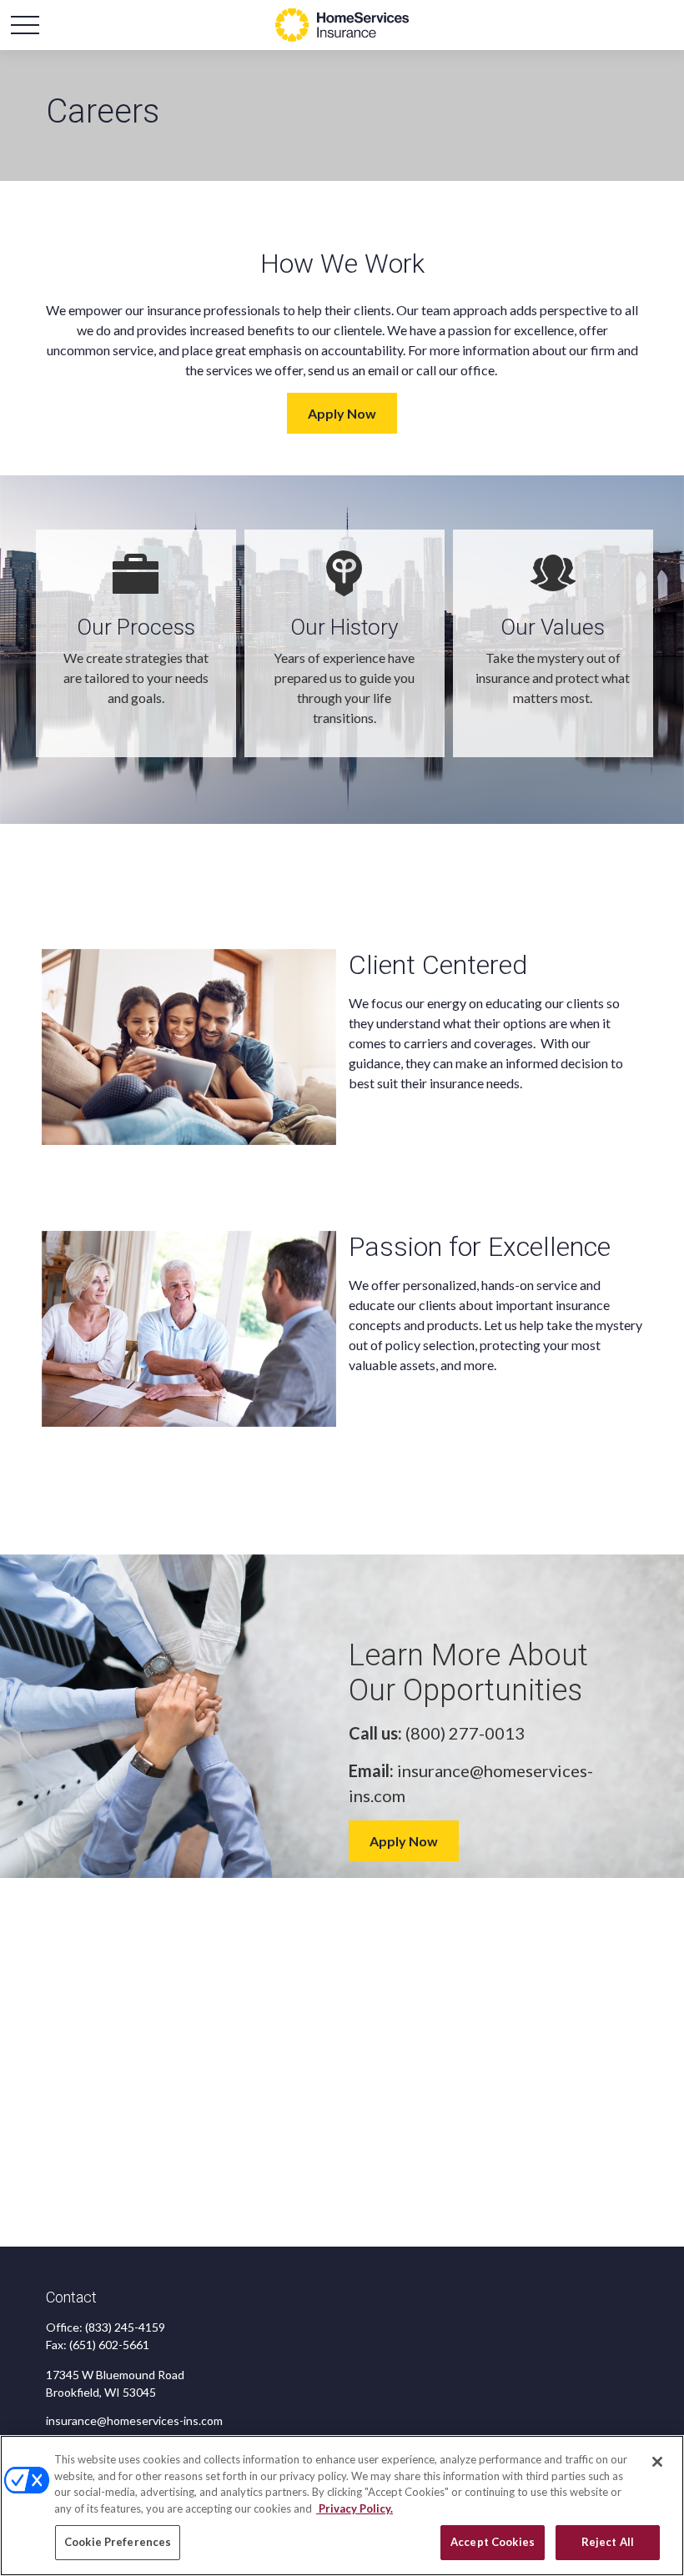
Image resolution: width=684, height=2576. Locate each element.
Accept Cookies (493, 2542)
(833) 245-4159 (125, 2327)
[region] (342, 2506)
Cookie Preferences (118, 2542)
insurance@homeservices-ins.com (134, 2420)
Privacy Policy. (355, 2508)
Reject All (608, 2542)
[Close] (657, 2462)
